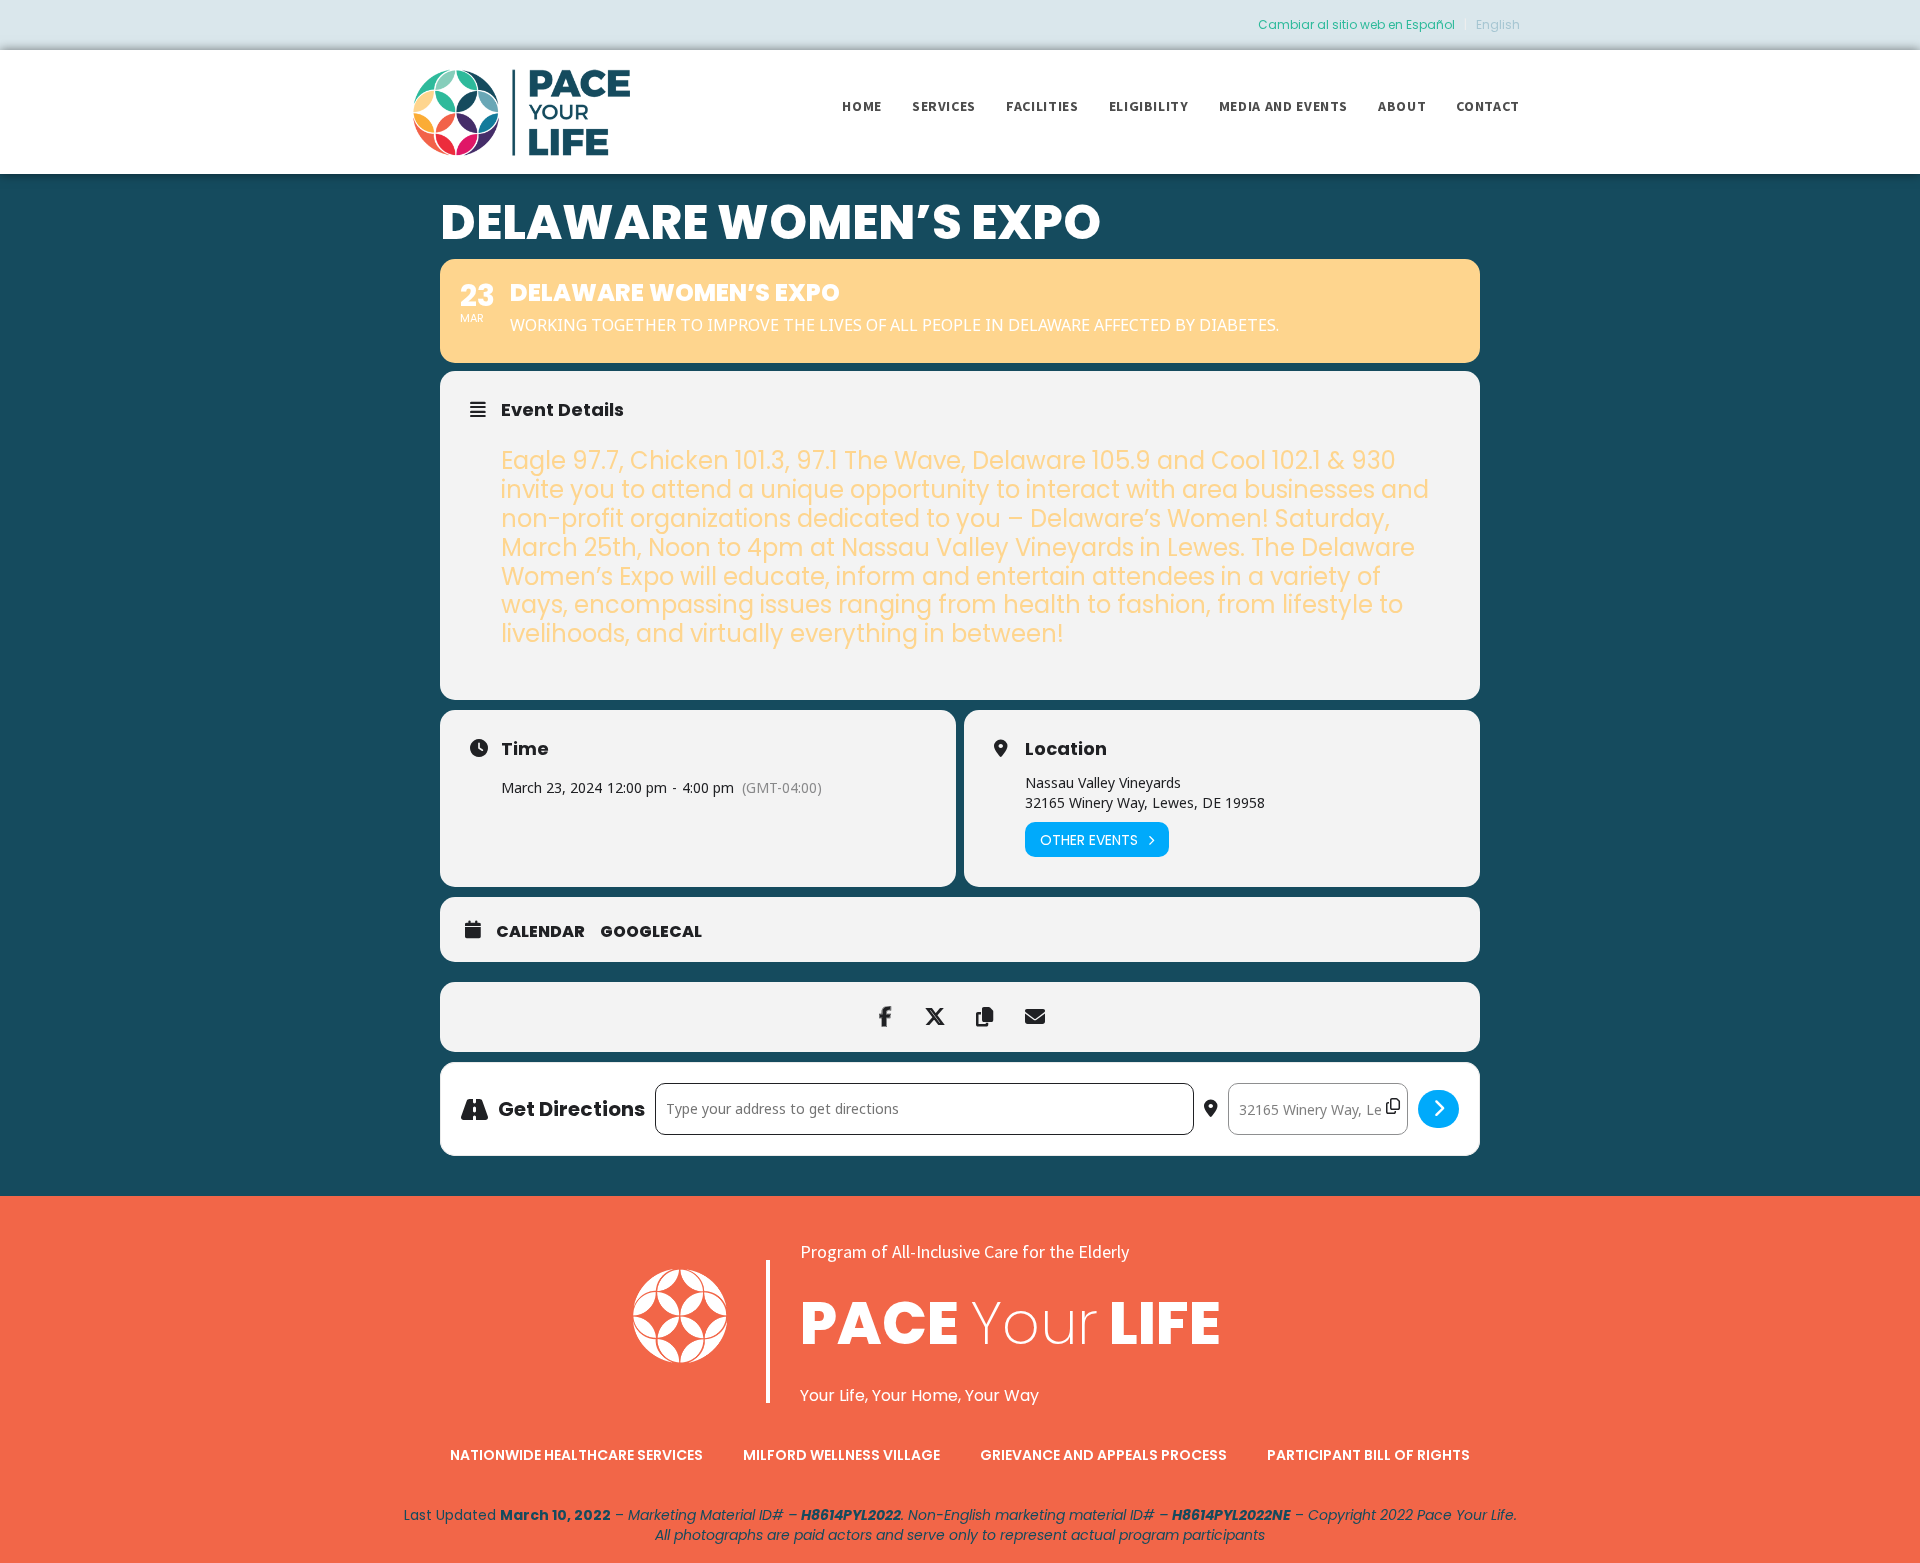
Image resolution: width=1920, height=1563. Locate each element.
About (1402, 106)
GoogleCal (651, 932)
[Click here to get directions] (1438, 1109)
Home (862, 106)
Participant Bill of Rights (1368, 1455)
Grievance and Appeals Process (1103, 1455)
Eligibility (1149, 106)
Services (944, 106)
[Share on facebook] (885, 1017)
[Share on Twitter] (935, 1017)
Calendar (540, 932)
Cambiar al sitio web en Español (1356, 24)
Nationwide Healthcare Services (576, 1455)
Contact (1488, 106)
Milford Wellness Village (841, 1455)
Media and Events (1283, 106)
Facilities (1042, 106)
